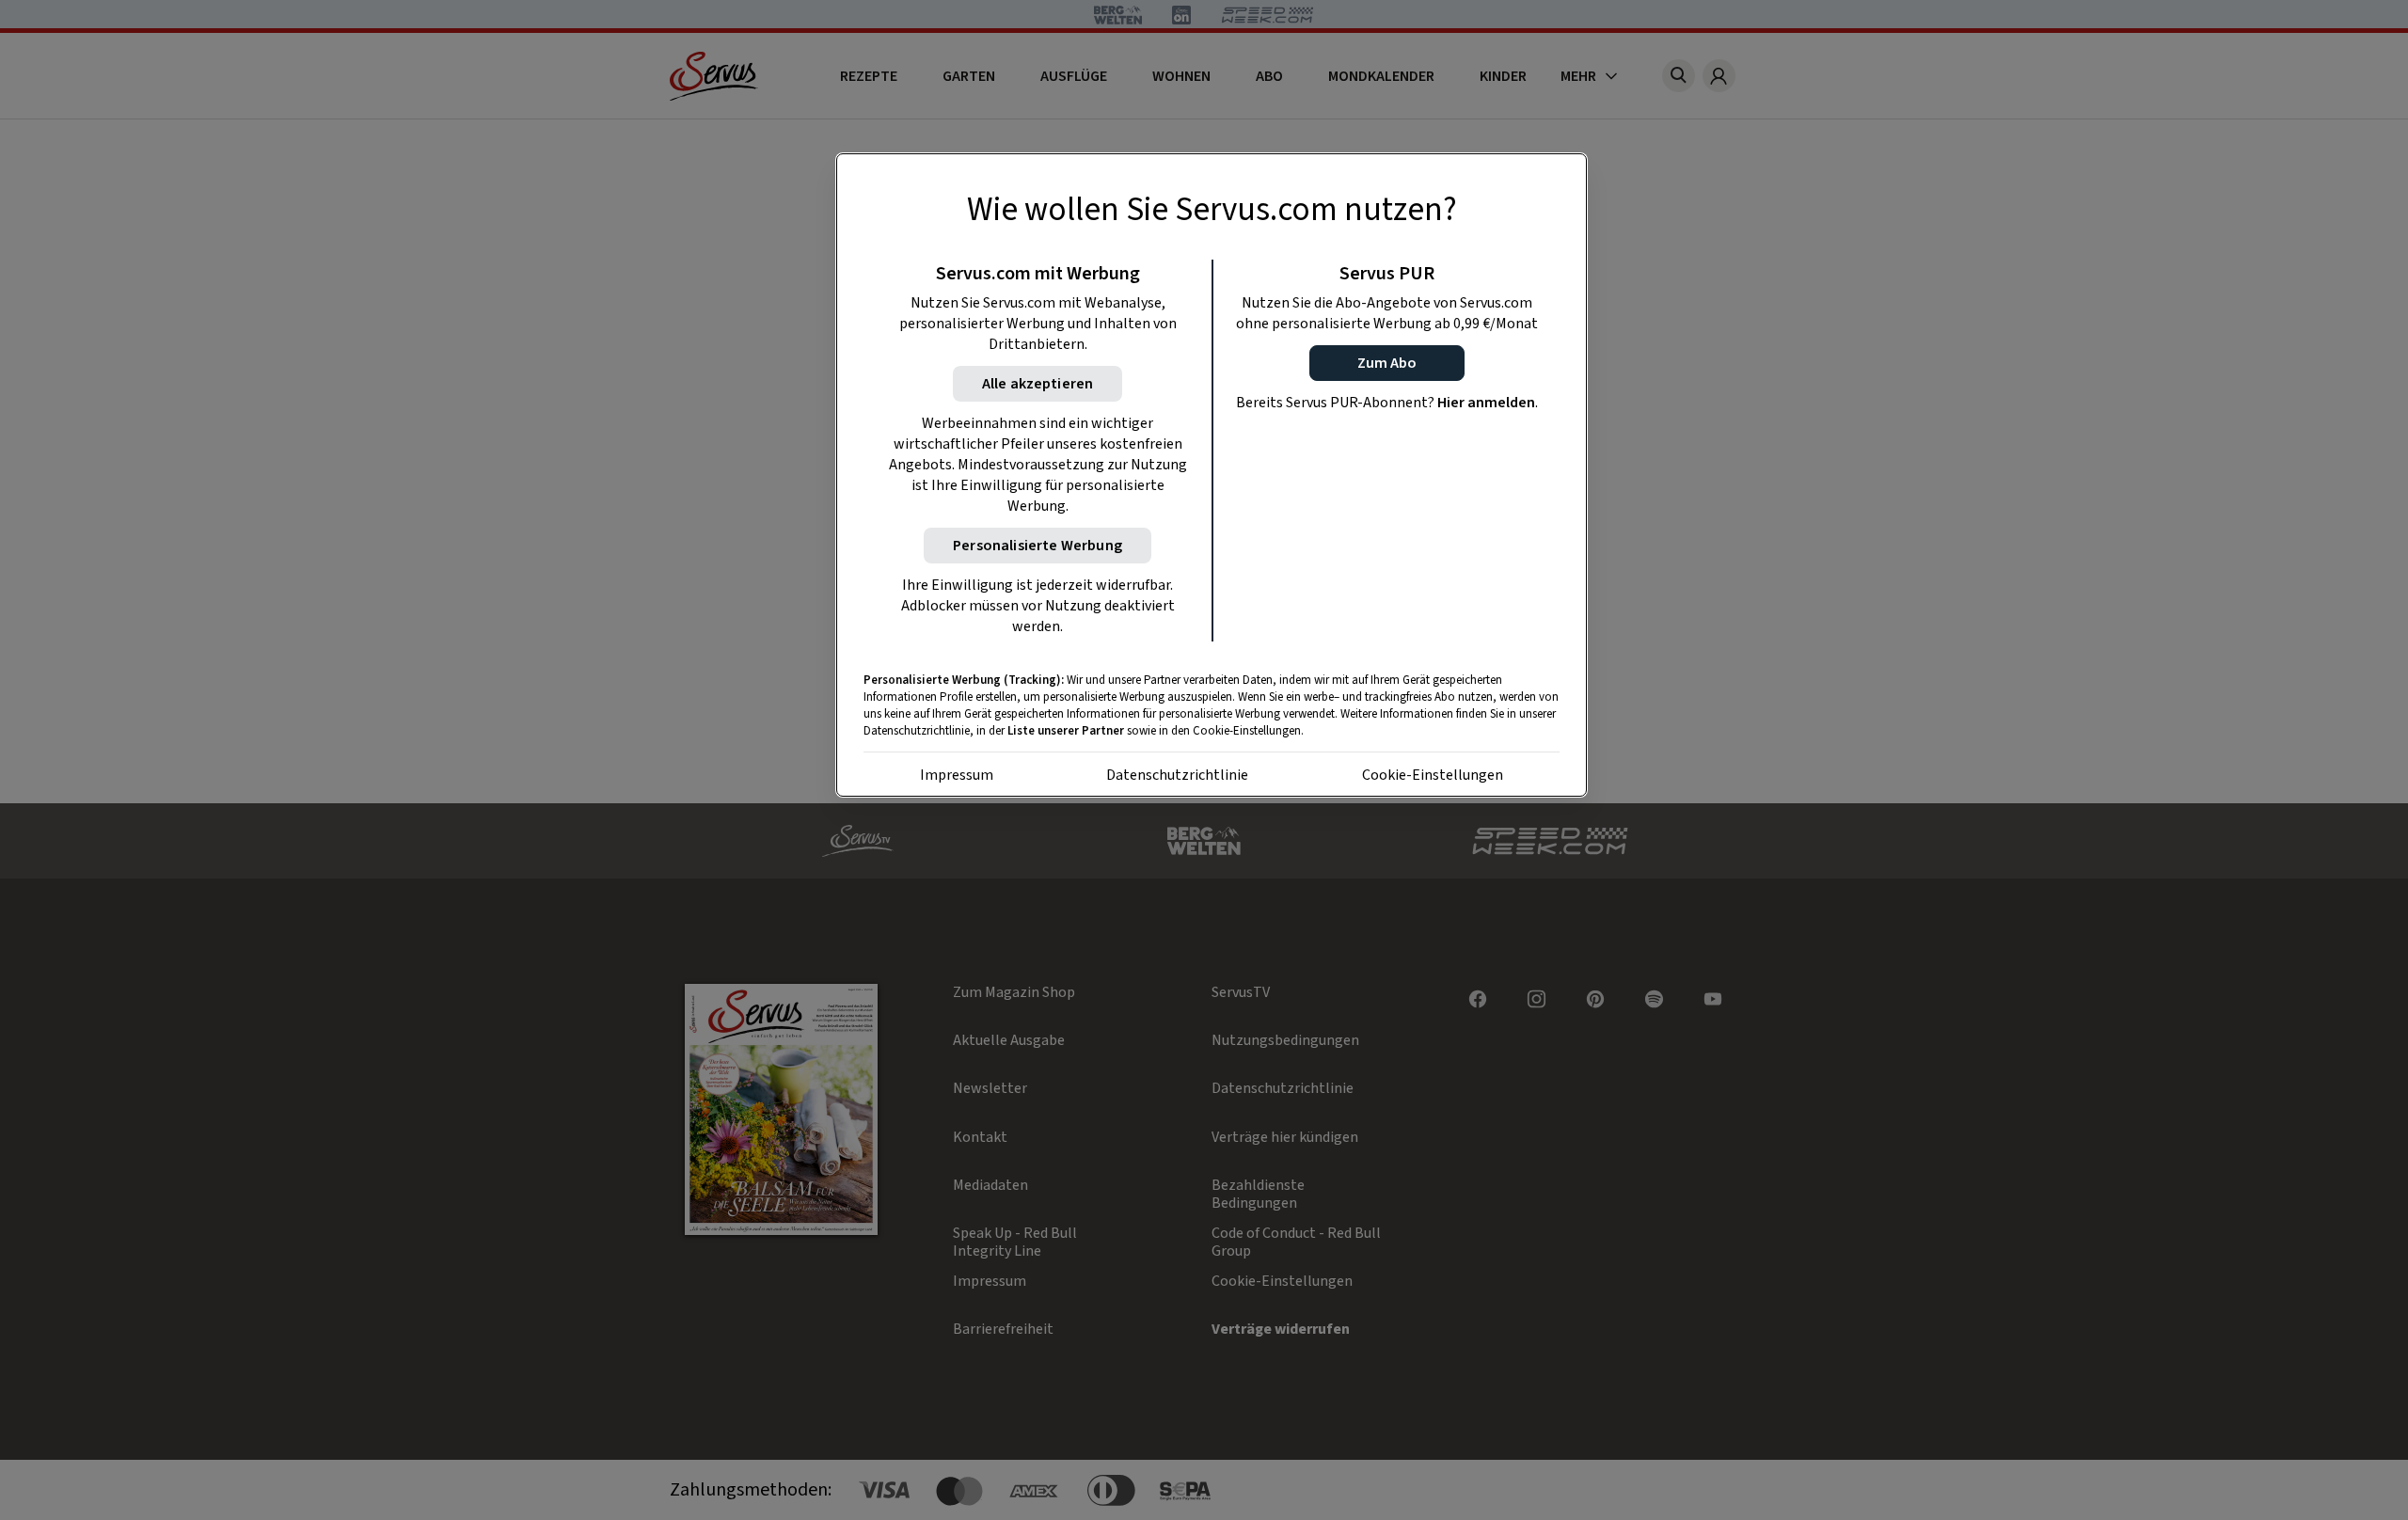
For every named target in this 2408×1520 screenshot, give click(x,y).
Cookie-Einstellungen (1433, 775)
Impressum (957, 775)
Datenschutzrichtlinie (1177, 775)
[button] (1387, 363)
